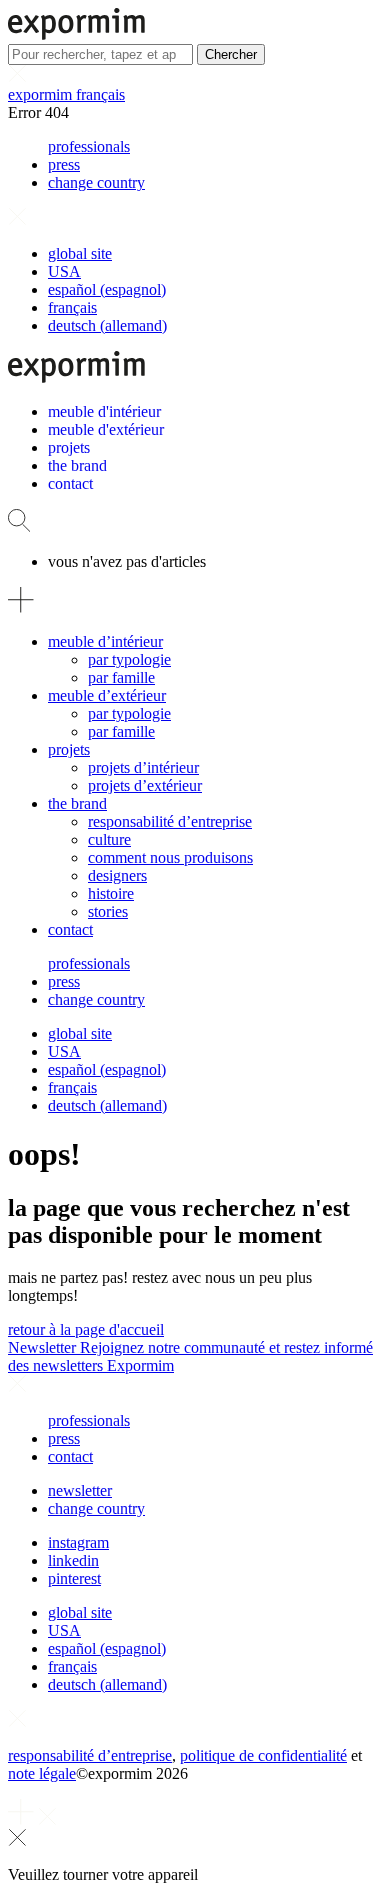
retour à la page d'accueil (86, 1329)
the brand (77, 803)
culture (109, 839)
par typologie (129, 659)
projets (69, 749)
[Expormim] (76, 34)
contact (70, 929)
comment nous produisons (170, 857)
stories (108, 911)
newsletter (80, 1490)
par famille (121, 677)
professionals (89, 146)
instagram (78, 1542)
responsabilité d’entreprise (170, 821)
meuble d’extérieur (107, 695)
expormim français (66, 94)
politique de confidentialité (263, 1755)
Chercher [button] (231, 54)
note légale (42, 1773)
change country (96, 182)
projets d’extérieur (145, 785)
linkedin (73, 1560)
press (64, 164)
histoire (111, 893)
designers (117, 875)
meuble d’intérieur (105, 641)
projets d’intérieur (143, 767)
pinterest (74, 1578)
